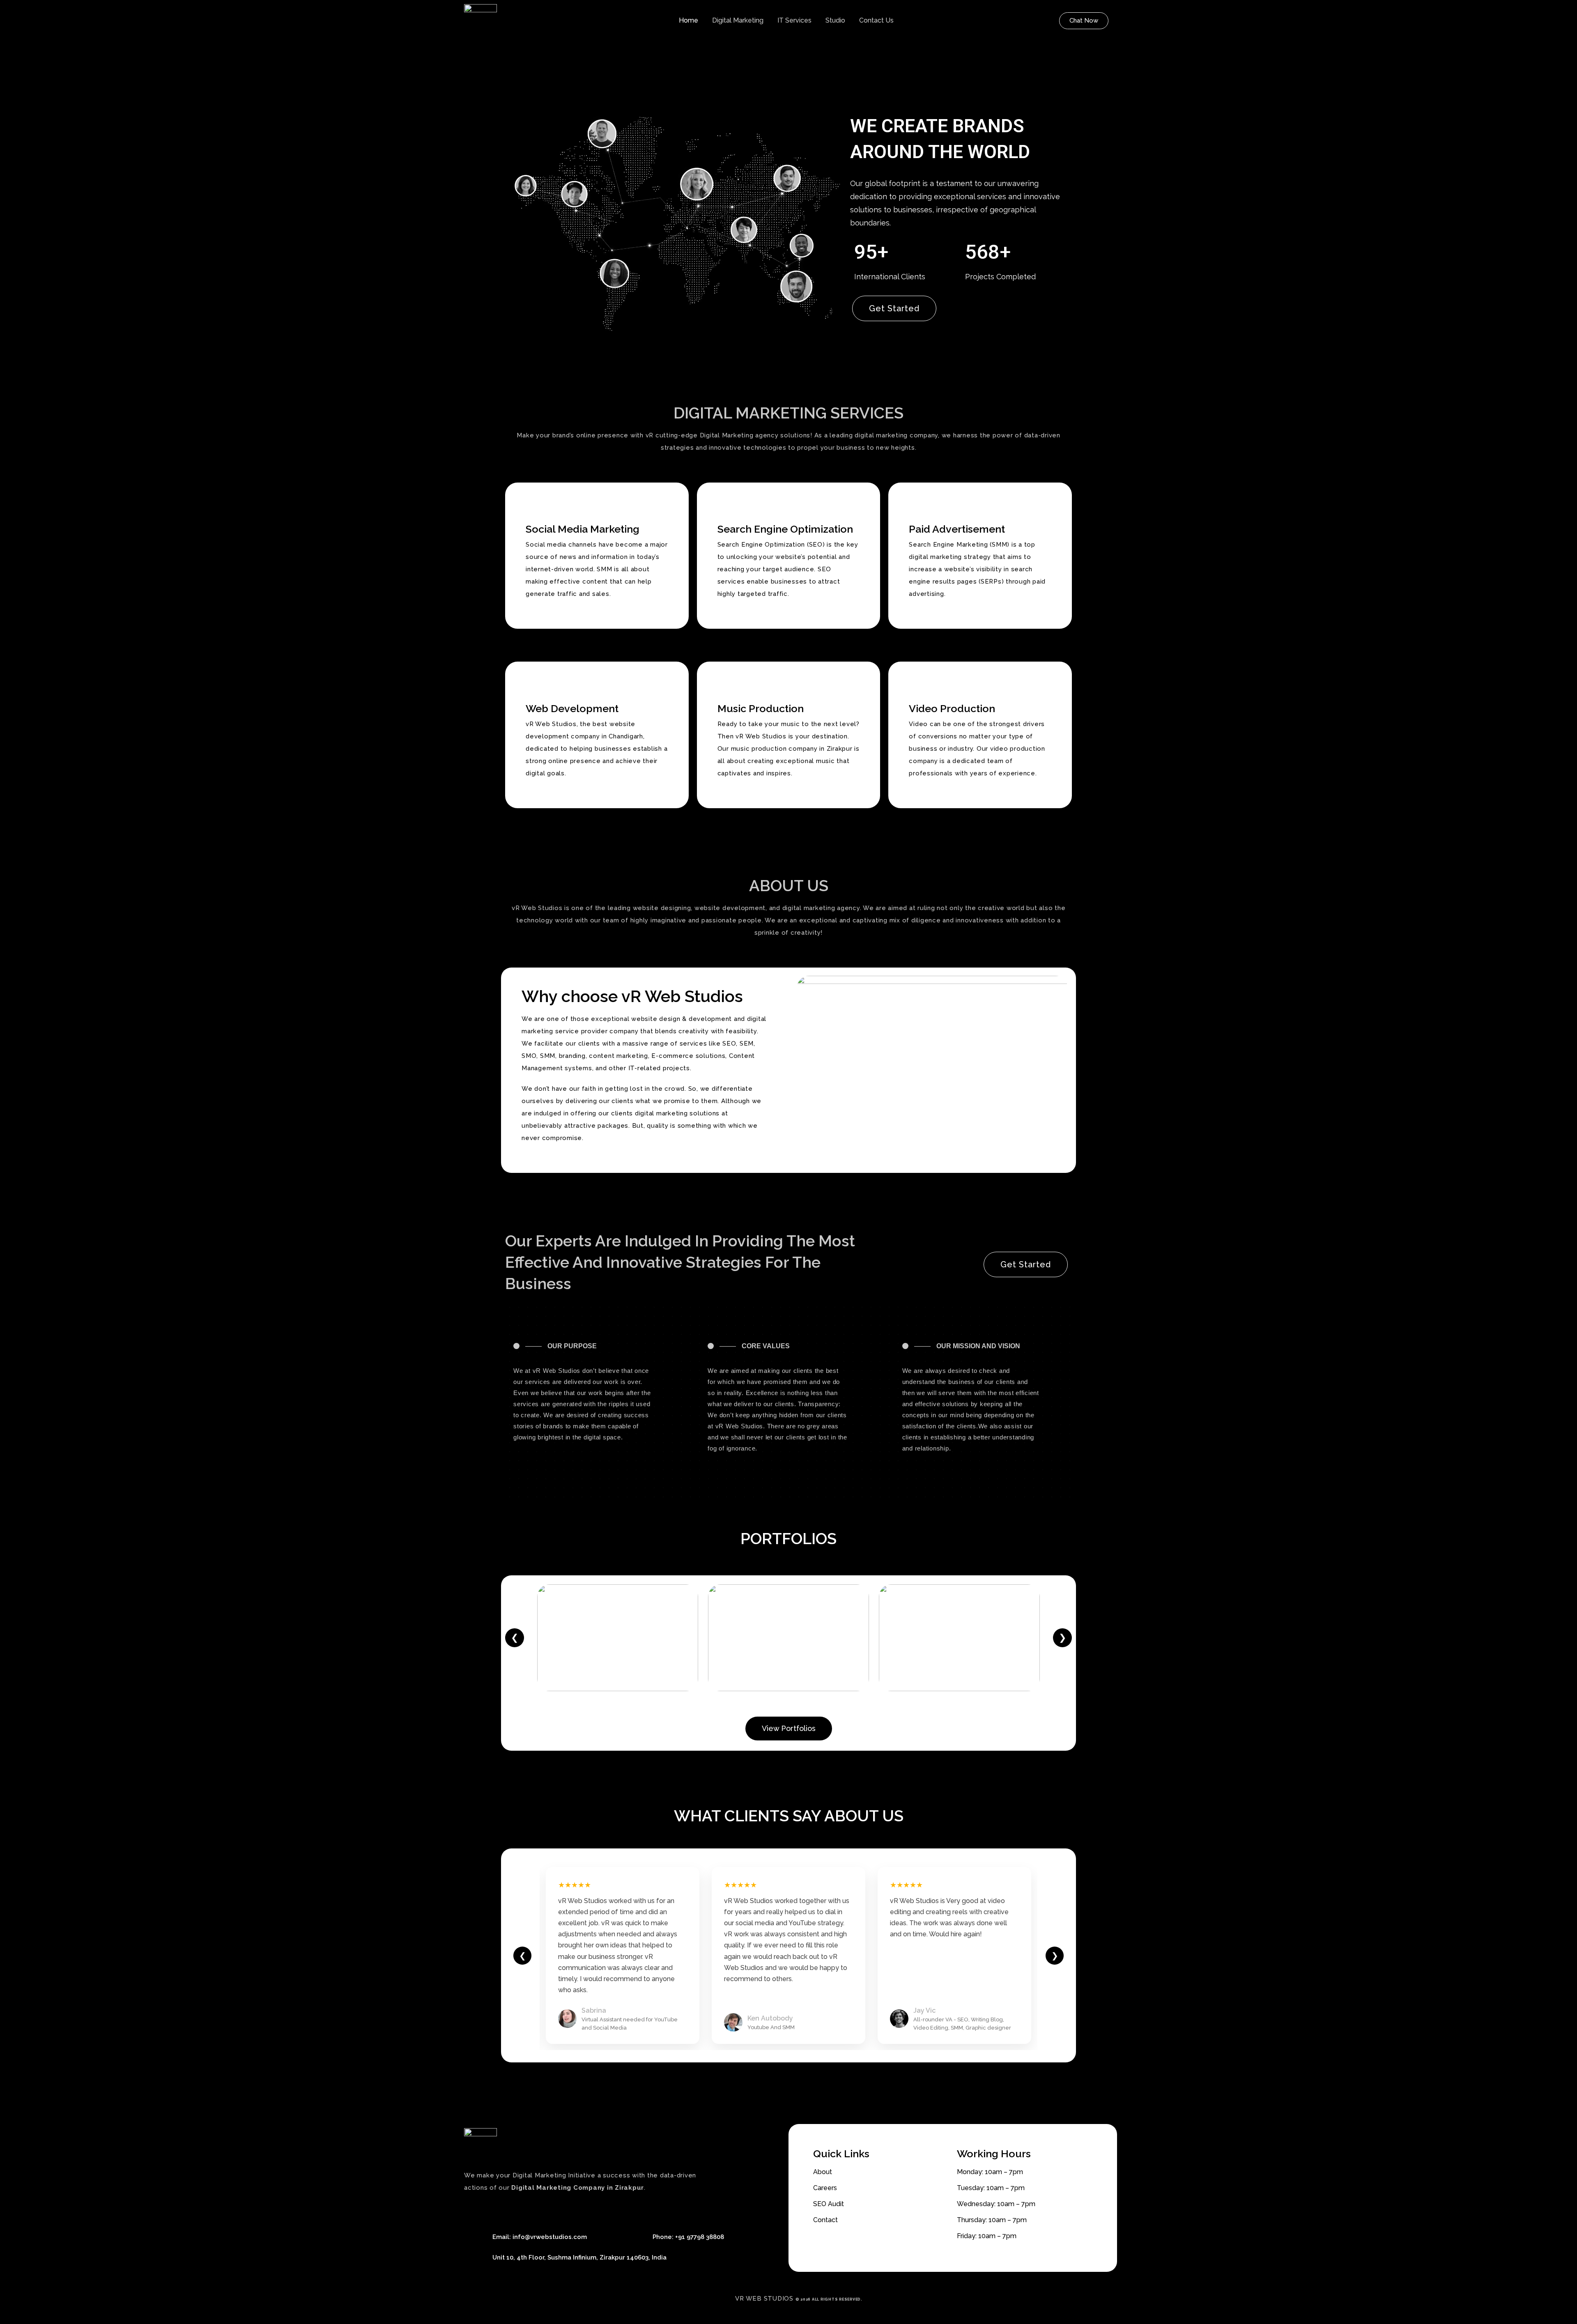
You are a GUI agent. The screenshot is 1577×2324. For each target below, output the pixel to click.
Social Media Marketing (583, 529)
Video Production (952, 708)
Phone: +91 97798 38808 (688, 2237)
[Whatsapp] (505, 2210)
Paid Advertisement (957, 529)
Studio (835, 20)
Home (689, 20)
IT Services (794, 20)
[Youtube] (489, 2210)
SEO (729, 1044)
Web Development (572, 708)
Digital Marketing (738, 20)
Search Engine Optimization (785, 529)
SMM (548, 1056)
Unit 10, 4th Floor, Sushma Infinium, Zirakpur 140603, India (579, 2257)
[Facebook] (472, 2210)
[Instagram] (538, 2210)
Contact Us (876, 20)
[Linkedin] (522, 2210)
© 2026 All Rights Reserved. (829, 2299)
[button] (1084, 21)
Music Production (761, 708)
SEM (747, 1044)
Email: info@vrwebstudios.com (540, 2237)
